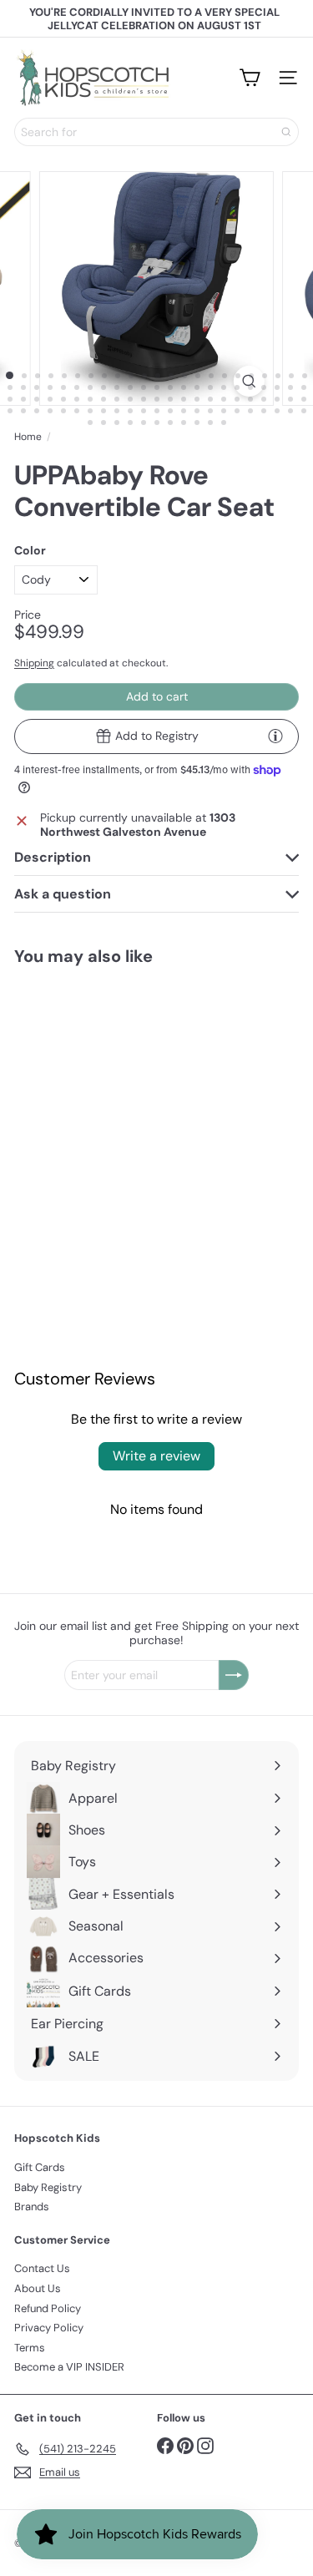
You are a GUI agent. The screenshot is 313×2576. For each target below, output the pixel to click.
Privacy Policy (49, 2328)
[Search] (286, 132)
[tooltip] (275, 736)
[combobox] (156, 132)
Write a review (156, 1456)
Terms (30, 2348)
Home (28, 437)
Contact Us (42, 2268)
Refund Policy (48, 2308)
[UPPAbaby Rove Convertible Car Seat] (78, 1089)
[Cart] (250, 78)
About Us (38, 2288)
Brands (32, 2207)
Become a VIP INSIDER (69, 2367)
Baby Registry (48, 2187)
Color (30, 551)
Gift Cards (40, 2167)
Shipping (34, 663)
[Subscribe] (234, 1675)
